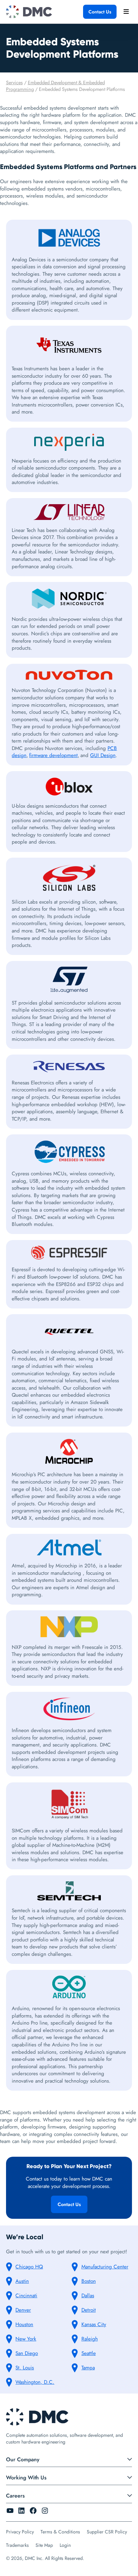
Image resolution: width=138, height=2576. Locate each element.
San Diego (27, 2353)
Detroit (89, 2310)
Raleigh (90, 2339)
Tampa (88, 2368)
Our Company (23, 2459)
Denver (23, 2310)
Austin (22, 2281)
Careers (15, 2496)
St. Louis (25, 2368)
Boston (89, 2281)
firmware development (53, 755)
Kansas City (94, 2324)
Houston (24, 2324)
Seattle (89, 2353)
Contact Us (100, 12)
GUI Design (103, 755)
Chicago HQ (29, 2267)
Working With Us (26, 2478)
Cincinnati (26, 2296)
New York (26, 2339)
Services (14, 83)
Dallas (88, 2296)
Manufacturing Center (105, 2267)
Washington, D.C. (35, 2382)
